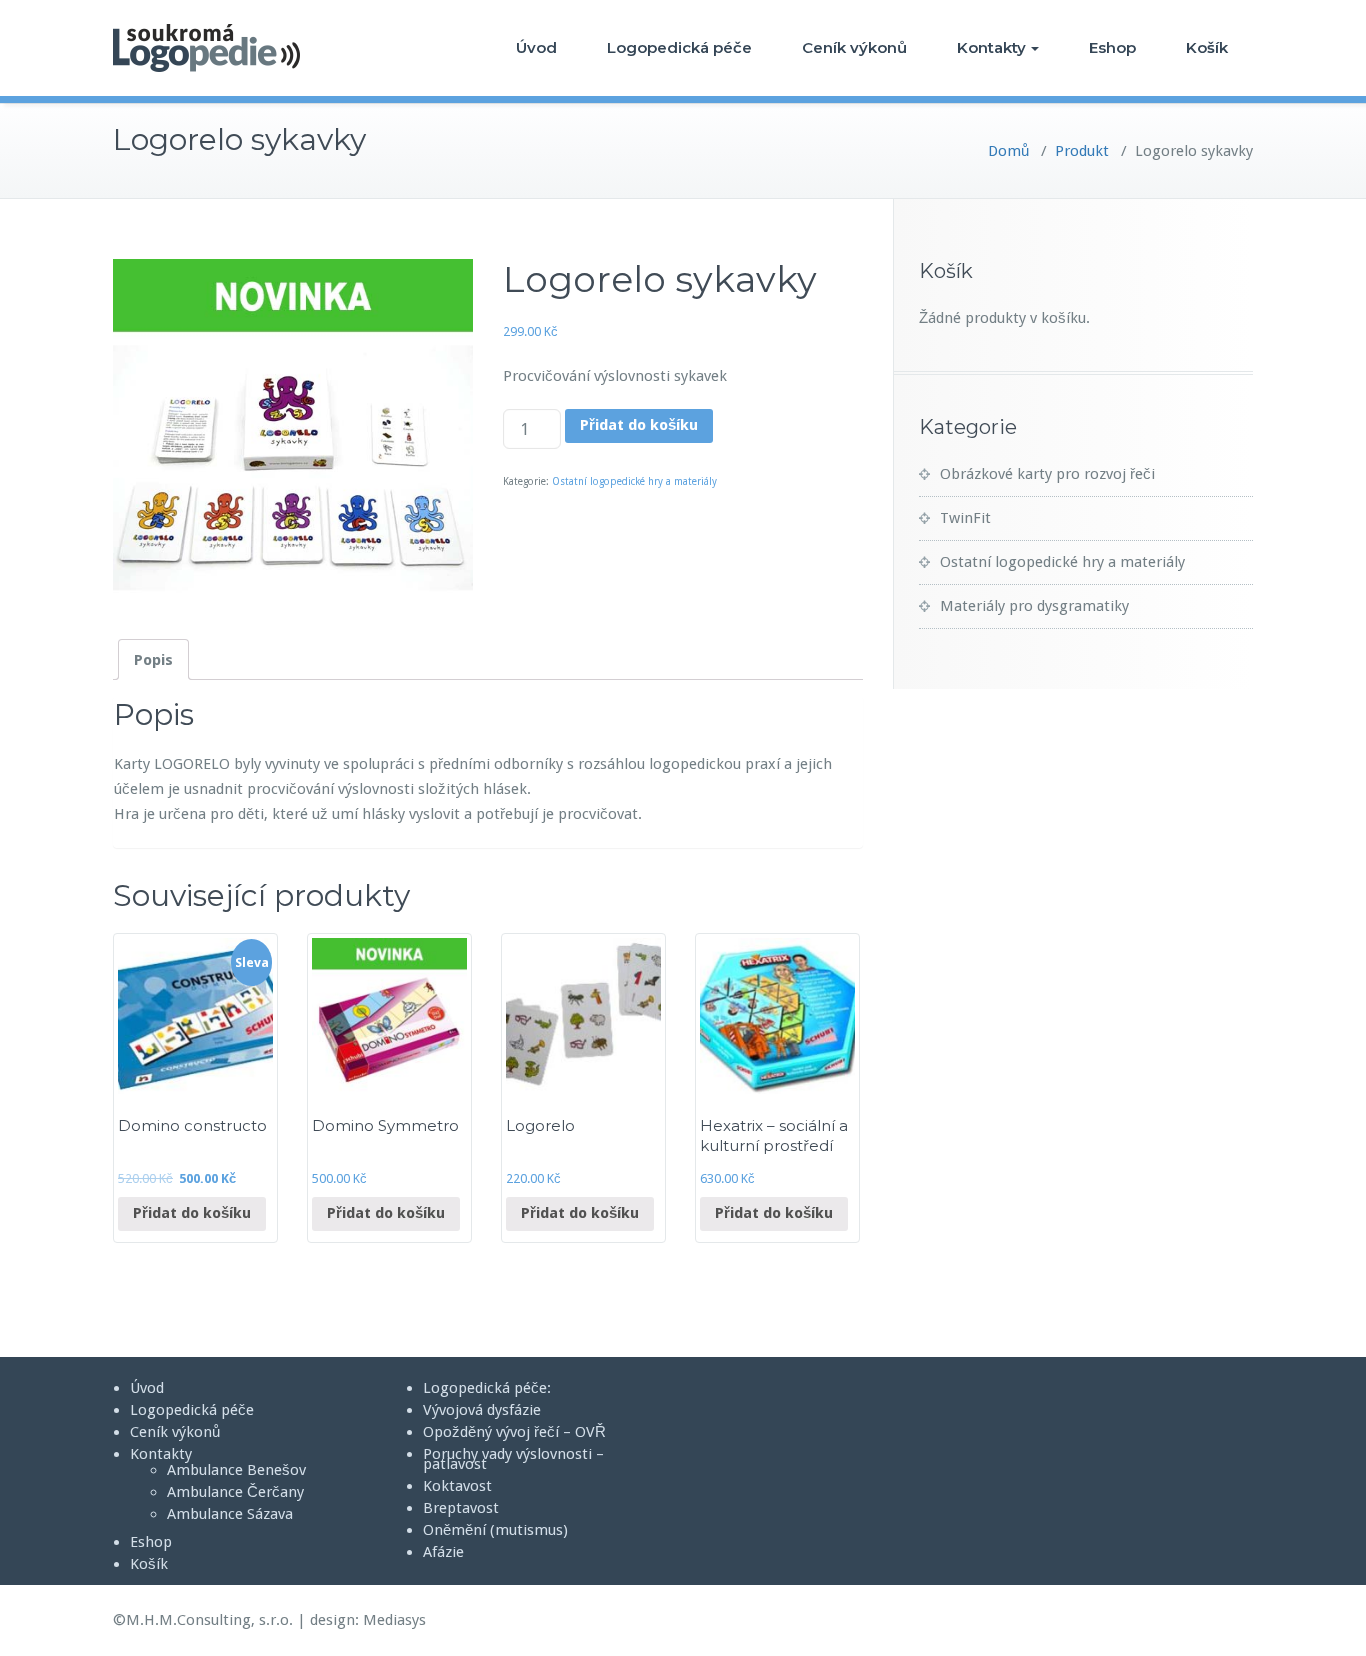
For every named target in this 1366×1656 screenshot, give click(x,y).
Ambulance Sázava (230, 1514)
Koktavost (457, 1486)
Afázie (443, 1552)
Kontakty (991, 47)
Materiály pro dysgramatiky (1034, 606)
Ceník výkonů (854, 47)
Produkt (1082, 151)
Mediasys (394, 1620)
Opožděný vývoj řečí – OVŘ (514, 1432)
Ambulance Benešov (236, 1470)
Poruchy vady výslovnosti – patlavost (513, 1459)
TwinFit (965, 518)
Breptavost (461, 1508)
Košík (1207, 47)
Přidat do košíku (639, 425)
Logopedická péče (679, 47)
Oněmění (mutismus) (495, 1530)
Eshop (1112, 47)
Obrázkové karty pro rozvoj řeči (1047, 474)
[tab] (153, 659)
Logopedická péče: (487, 1388)
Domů (1008, 151)
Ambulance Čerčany (235, 1492)
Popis (153, 660)
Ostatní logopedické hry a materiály (634, 481)
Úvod (536, 47)
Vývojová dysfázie (482, 1410)
